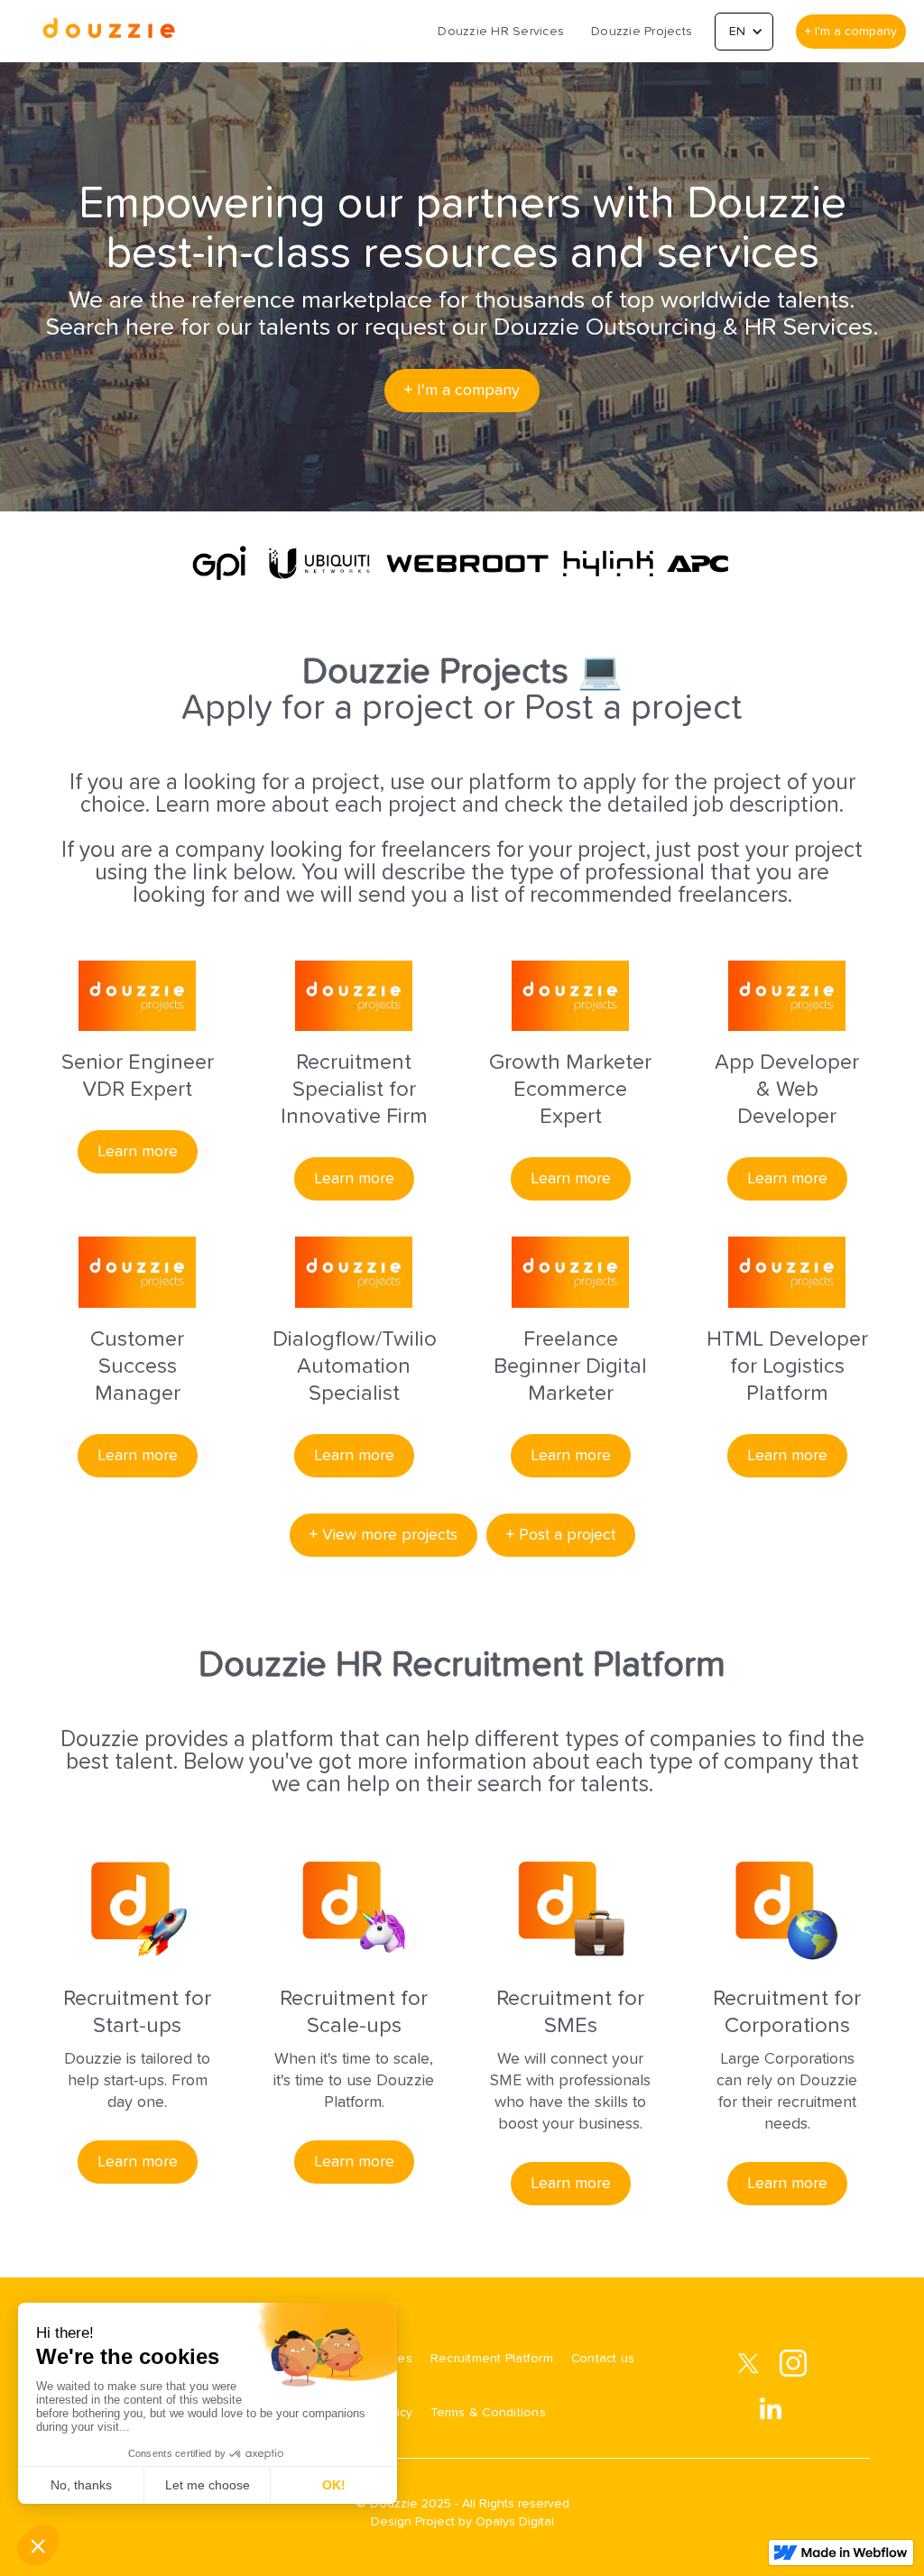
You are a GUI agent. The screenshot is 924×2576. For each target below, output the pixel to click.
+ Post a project (561, 1535)
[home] (108, 31)
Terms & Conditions (488, 2413)
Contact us (603, 2359)
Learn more (138, 1152)
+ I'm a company (851, 32)
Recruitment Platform (492, 2359)
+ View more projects (383, 1535)
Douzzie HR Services (501, 32)
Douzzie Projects (642, 32)
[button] (744, 32)
